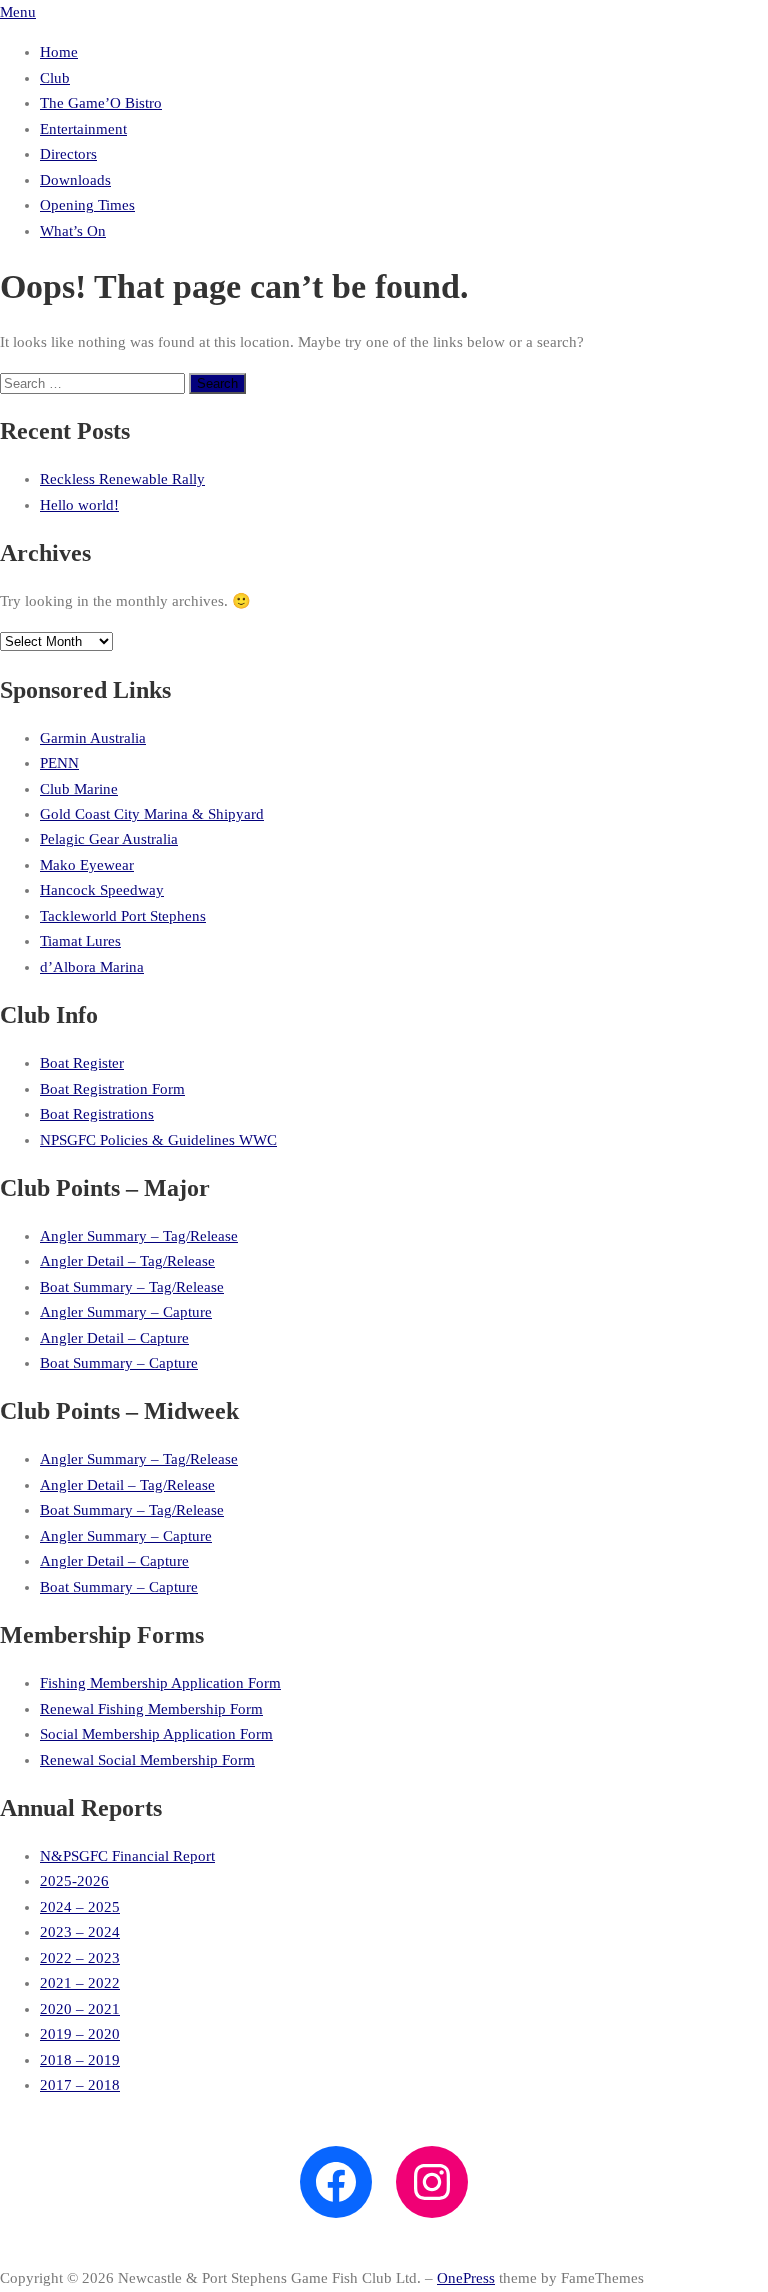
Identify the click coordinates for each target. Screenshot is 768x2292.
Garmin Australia (93, 738)
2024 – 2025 (80, 1907)
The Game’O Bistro (101, 103)
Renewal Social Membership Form (147, 1760)
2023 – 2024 (80, 1932)
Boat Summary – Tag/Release (132, 1287)
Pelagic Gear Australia (109, 839)
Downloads (75, 180)
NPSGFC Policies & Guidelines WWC (158, 1140)
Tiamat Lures (80, 941)
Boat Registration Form (112, 1089)
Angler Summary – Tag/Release (139, 1236)
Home (59, 52)
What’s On (73, 231)
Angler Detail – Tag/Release (127, 1261)
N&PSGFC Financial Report (127, 1856)
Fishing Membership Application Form (160, 1683)
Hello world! (79, 505)
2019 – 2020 (80, 2034)
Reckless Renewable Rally (122, 479)
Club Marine (79, 789)
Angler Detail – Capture (114, 1338)
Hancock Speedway (102, 890)
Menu (18, 12)
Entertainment (83, 129)
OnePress (466, 2278)
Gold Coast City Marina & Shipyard (152, 814)
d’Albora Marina (92, 967)
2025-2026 (74, 1881)
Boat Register (82, 1063)
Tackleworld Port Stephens (123, 916)
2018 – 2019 (80, 2060)
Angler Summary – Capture (126, 1312)
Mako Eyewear (87, 865)
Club (55, 78)
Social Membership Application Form (156, 1734)
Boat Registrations (97, 1114)
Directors (68, 154)
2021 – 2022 (80, 1983)
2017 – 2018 (80, 2085)
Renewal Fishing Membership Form (151, 1709)
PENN (59, 763)
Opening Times (87, 205)
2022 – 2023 (80, 1958)
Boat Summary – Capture (119, 1363)
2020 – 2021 (80, 2009)
